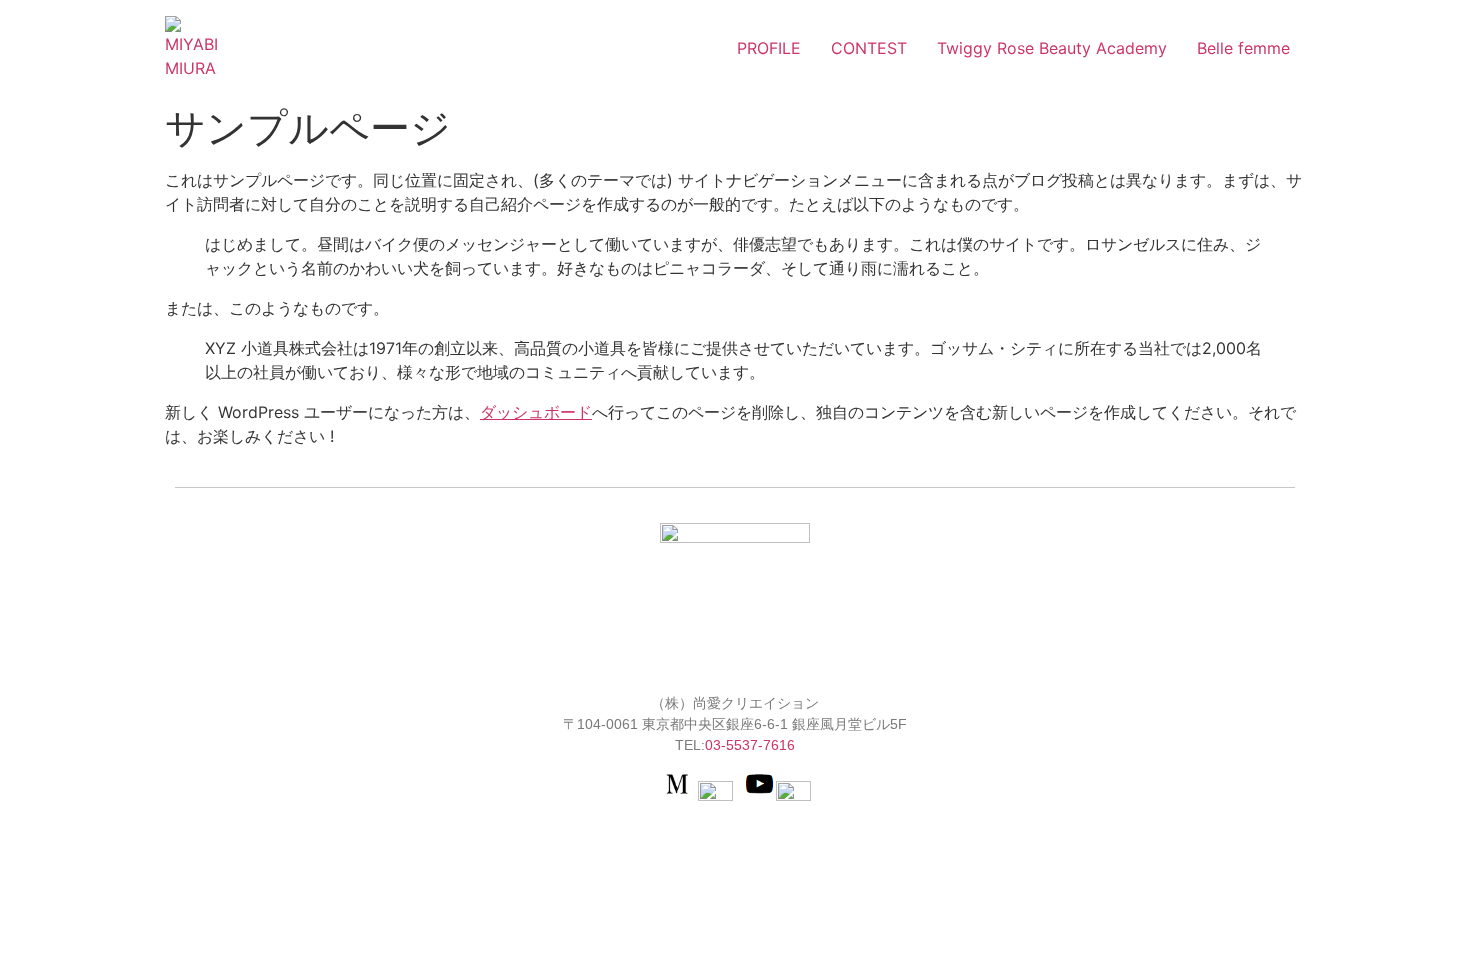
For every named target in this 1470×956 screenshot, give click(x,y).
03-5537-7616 (750, 745)
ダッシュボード (536, 412)
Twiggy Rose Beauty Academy (1052, 48)
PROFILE (769, 48)
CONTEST (869, 48)
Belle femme (1243, 48)
